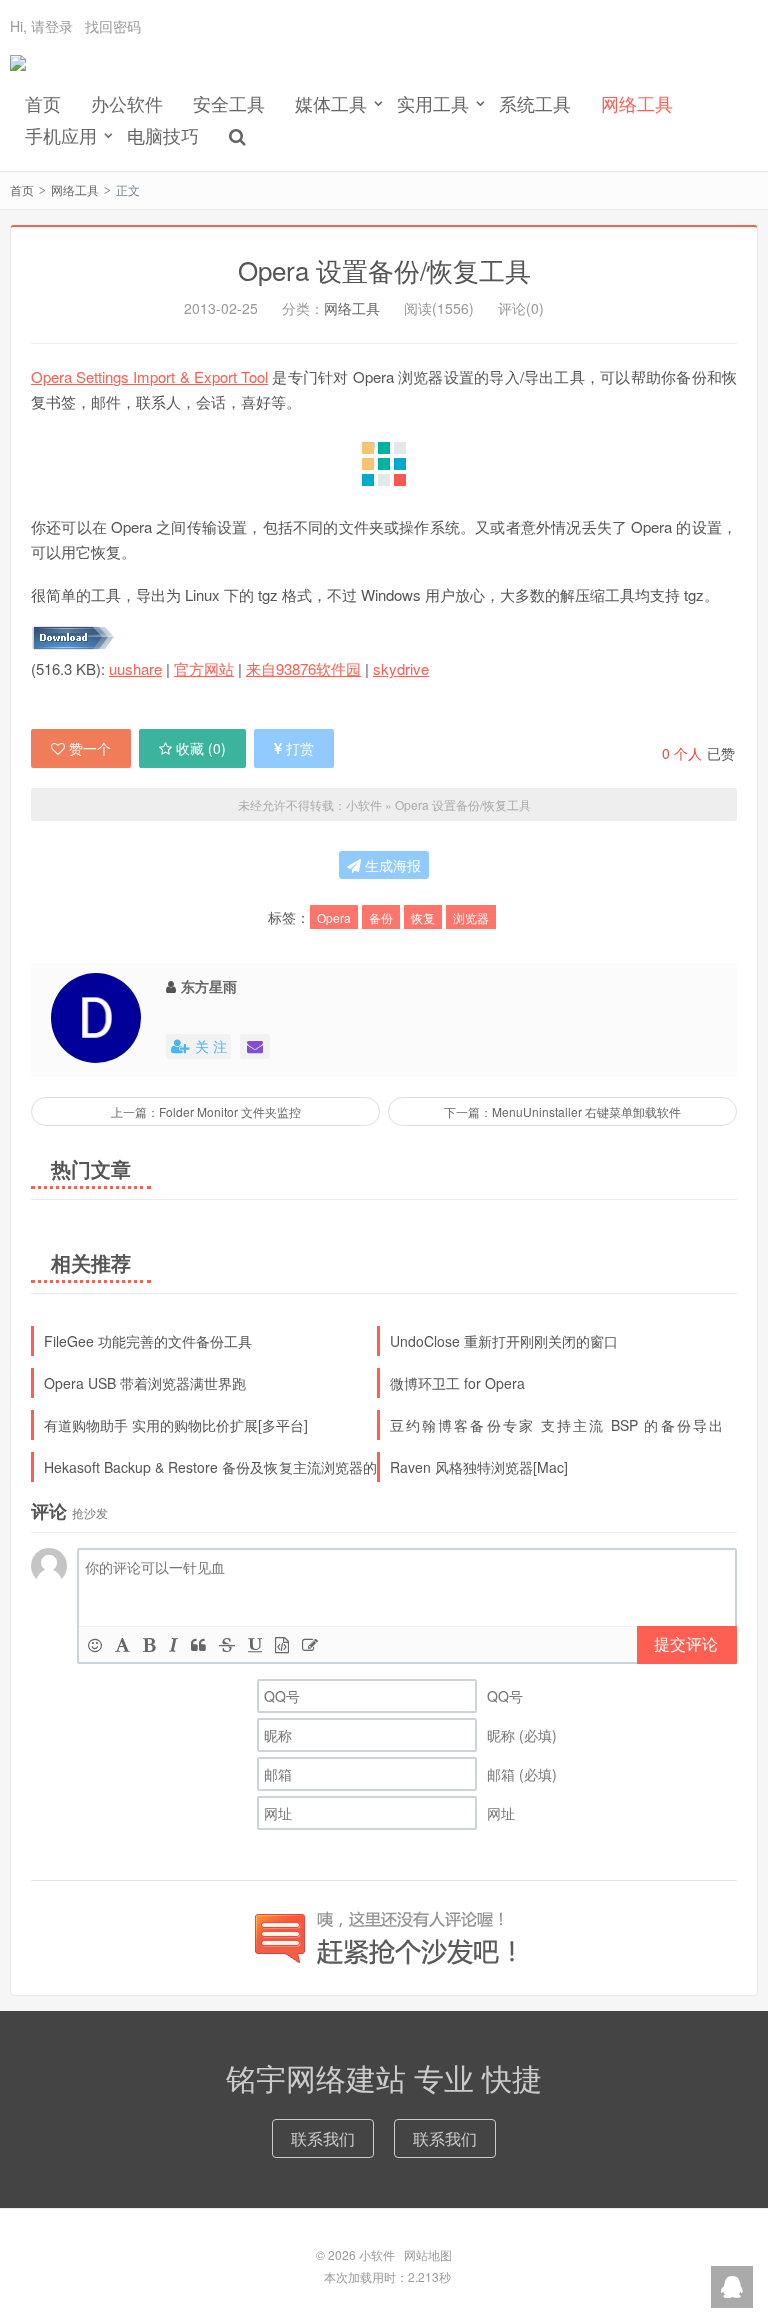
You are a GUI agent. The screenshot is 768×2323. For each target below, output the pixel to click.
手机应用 (61, 135)
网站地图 (428, 2254)
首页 (43, 103)
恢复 (423, 917)
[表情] (95, 1644)
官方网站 (204, 668)
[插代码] (282, 1644)
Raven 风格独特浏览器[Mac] (479, 1467)
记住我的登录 (286, 63)
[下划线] (255, 1644)
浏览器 (471, 917)
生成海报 (391, 865)
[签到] (310, 1644)
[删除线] (227, 1644)
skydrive (401, 668)
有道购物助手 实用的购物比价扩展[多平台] (176, 1425)
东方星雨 (209, 986)
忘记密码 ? (505, 62)
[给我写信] (255, 1046)
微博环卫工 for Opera (457, 1383)
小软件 (18, 71)
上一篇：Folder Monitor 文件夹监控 (206, 1111)
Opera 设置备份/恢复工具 (384, 269)
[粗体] (149, 1644)
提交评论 (686, 1643)
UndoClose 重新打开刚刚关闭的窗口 (504, 1341)
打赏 (300, 748)
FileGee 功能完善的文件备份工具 (148, 1341)
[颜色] (122, 1644)
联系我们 (323, 2138)
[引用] (198, 1644)
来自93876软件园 (303, 668)
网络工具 (637, 103)
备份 (381, 917)
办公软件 (127, 103)
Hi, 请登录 (41, 26)
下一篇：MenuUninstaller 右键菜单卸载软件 (562, 1111)
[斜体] (173, 1644)
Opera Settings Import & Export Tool (149, 376)
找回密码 (113, 26)
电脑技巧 (163, 135)
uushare (135, 668)
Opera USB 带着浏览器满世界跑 (145, 1383)
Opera (334, 917)
